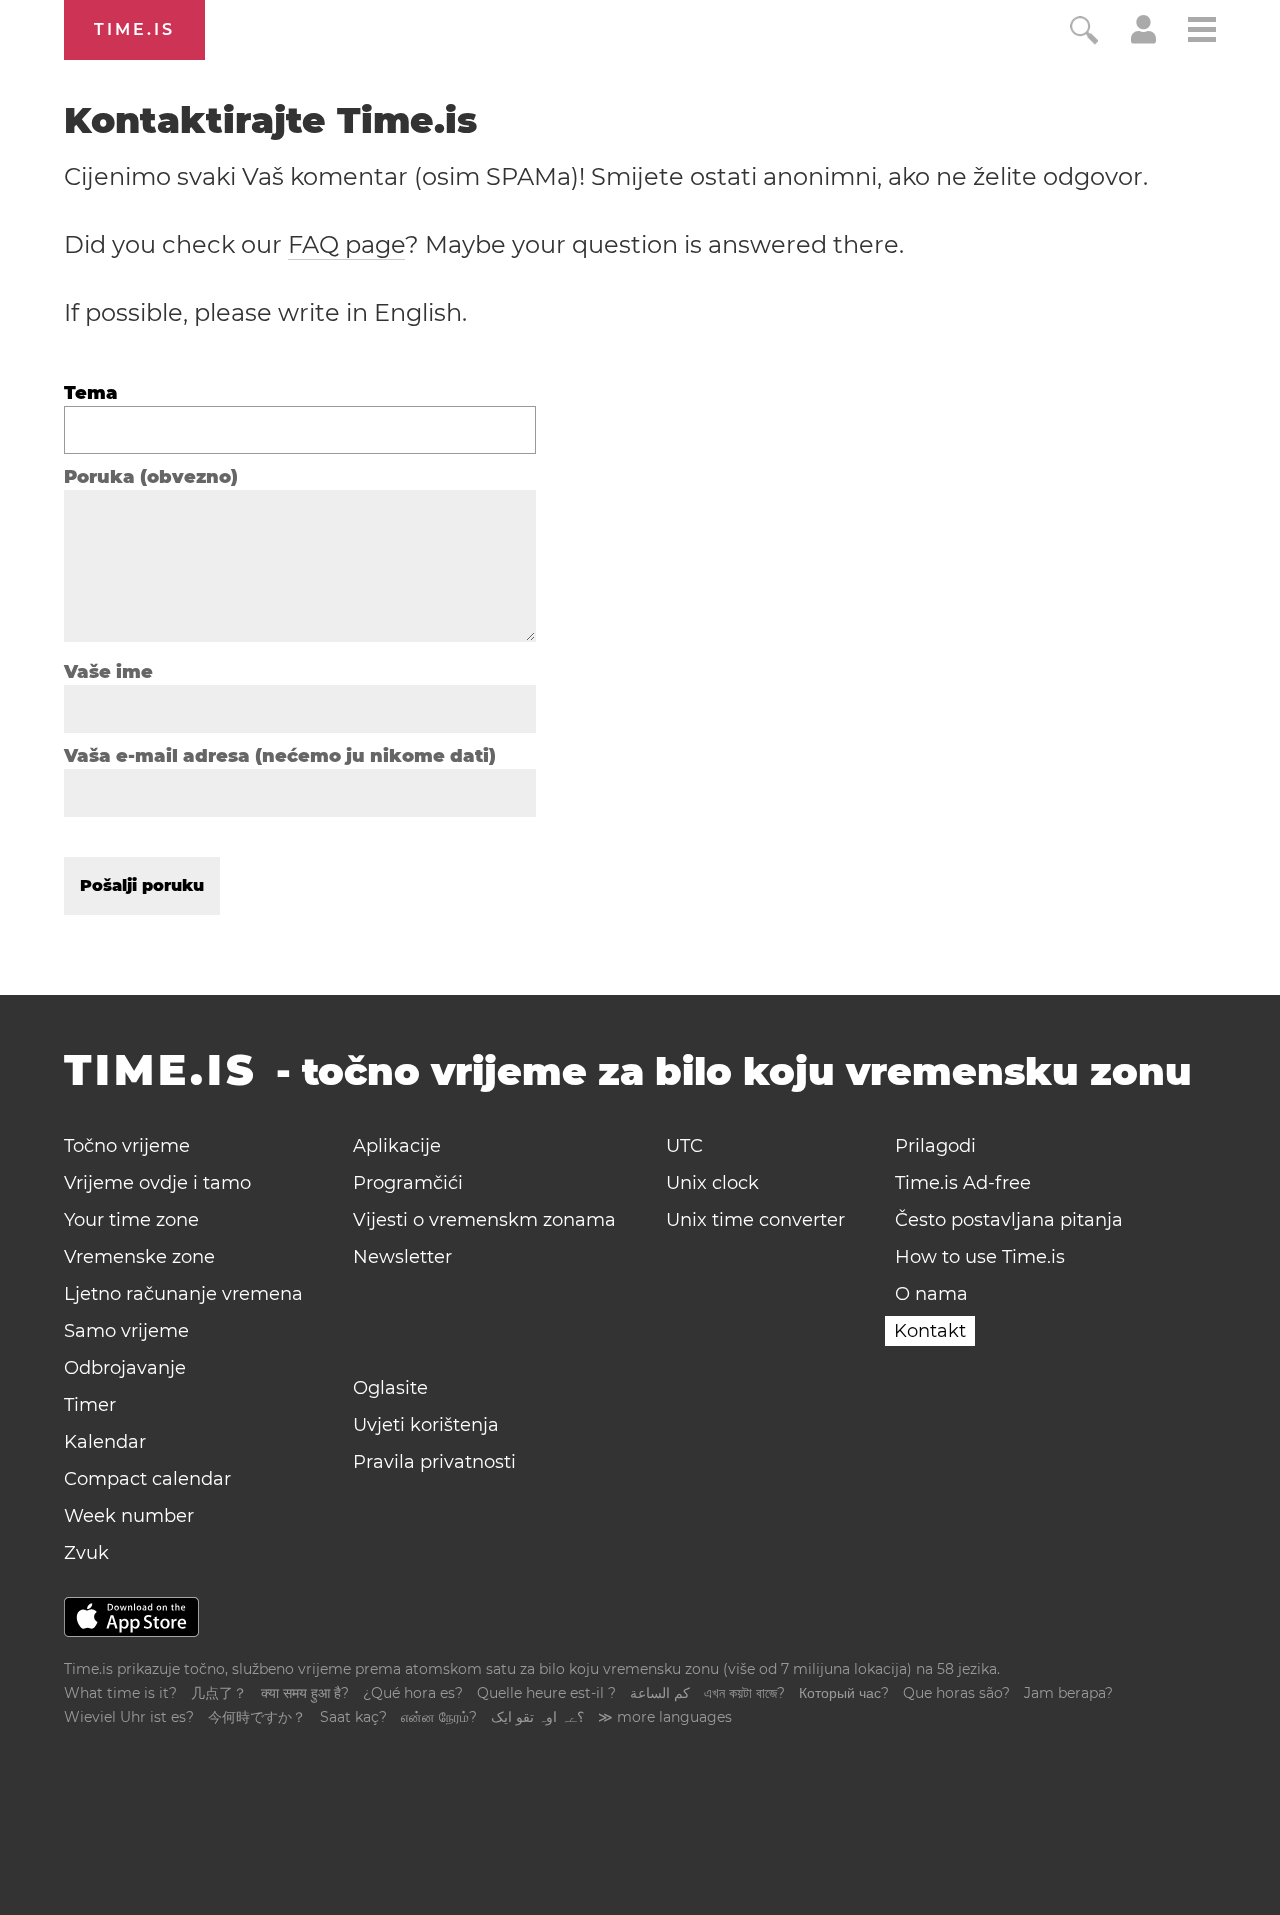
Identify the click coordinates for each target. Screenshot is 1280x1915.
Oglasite (390, 1388)
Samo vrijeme (126, 1331)
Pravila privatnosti (434, 1462)
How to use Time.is (980, 1257)
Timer (90, 1405)
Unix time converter (755, 1220)
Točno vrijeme (127, 1146)
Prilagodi (935, 1146)
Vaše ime (108, 672)
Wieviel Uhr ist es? (129, 1717)
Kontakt (930, 1331)
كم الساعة (660, 1693)
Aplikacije (397, 1146)
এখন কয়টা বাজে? (744, 1693)
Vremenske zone (139, 1257)
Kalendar (105, 1442)
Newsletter (402, 1257)
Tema (91, 393)
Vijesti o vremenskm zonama (484, 1220)
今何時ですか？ (257, 1717)
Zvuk (86, 1553)
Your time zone (131, 1220)
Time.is (134, 29)
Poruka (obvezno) (151, 477)
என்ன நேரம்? (439, 1717)
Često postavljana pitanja (1009, 1220)
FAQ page (346, 244)
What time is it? (120, 1693)
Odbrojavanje (125, 1368)
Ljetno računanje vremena (183, 1294)
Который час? (844, 1693)
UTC (684, 1146)
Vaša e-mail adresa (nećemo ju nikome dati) (280, 756)
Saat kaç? (353, 1717)
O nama (931, 1294)
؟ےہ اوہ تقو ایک (537, 1717)
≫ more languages (665, 1717)
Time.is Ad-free (963, 1183)
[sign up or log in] (1143, 38)
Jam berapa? (1068, 1693)
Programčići (408, 1183)
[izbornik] (1202, 32)
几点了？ (219, 1693)
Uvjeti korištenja (426, 1425)
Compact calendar (147, 1479)
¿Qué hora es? (413, 1693)
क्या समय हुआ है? (305, 1693)
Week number (129, 1516)
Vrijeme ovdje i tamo (157, 1183)
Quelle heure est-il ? (546, 1693)
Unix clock (712, 1183)
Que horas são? (956, 1693)
